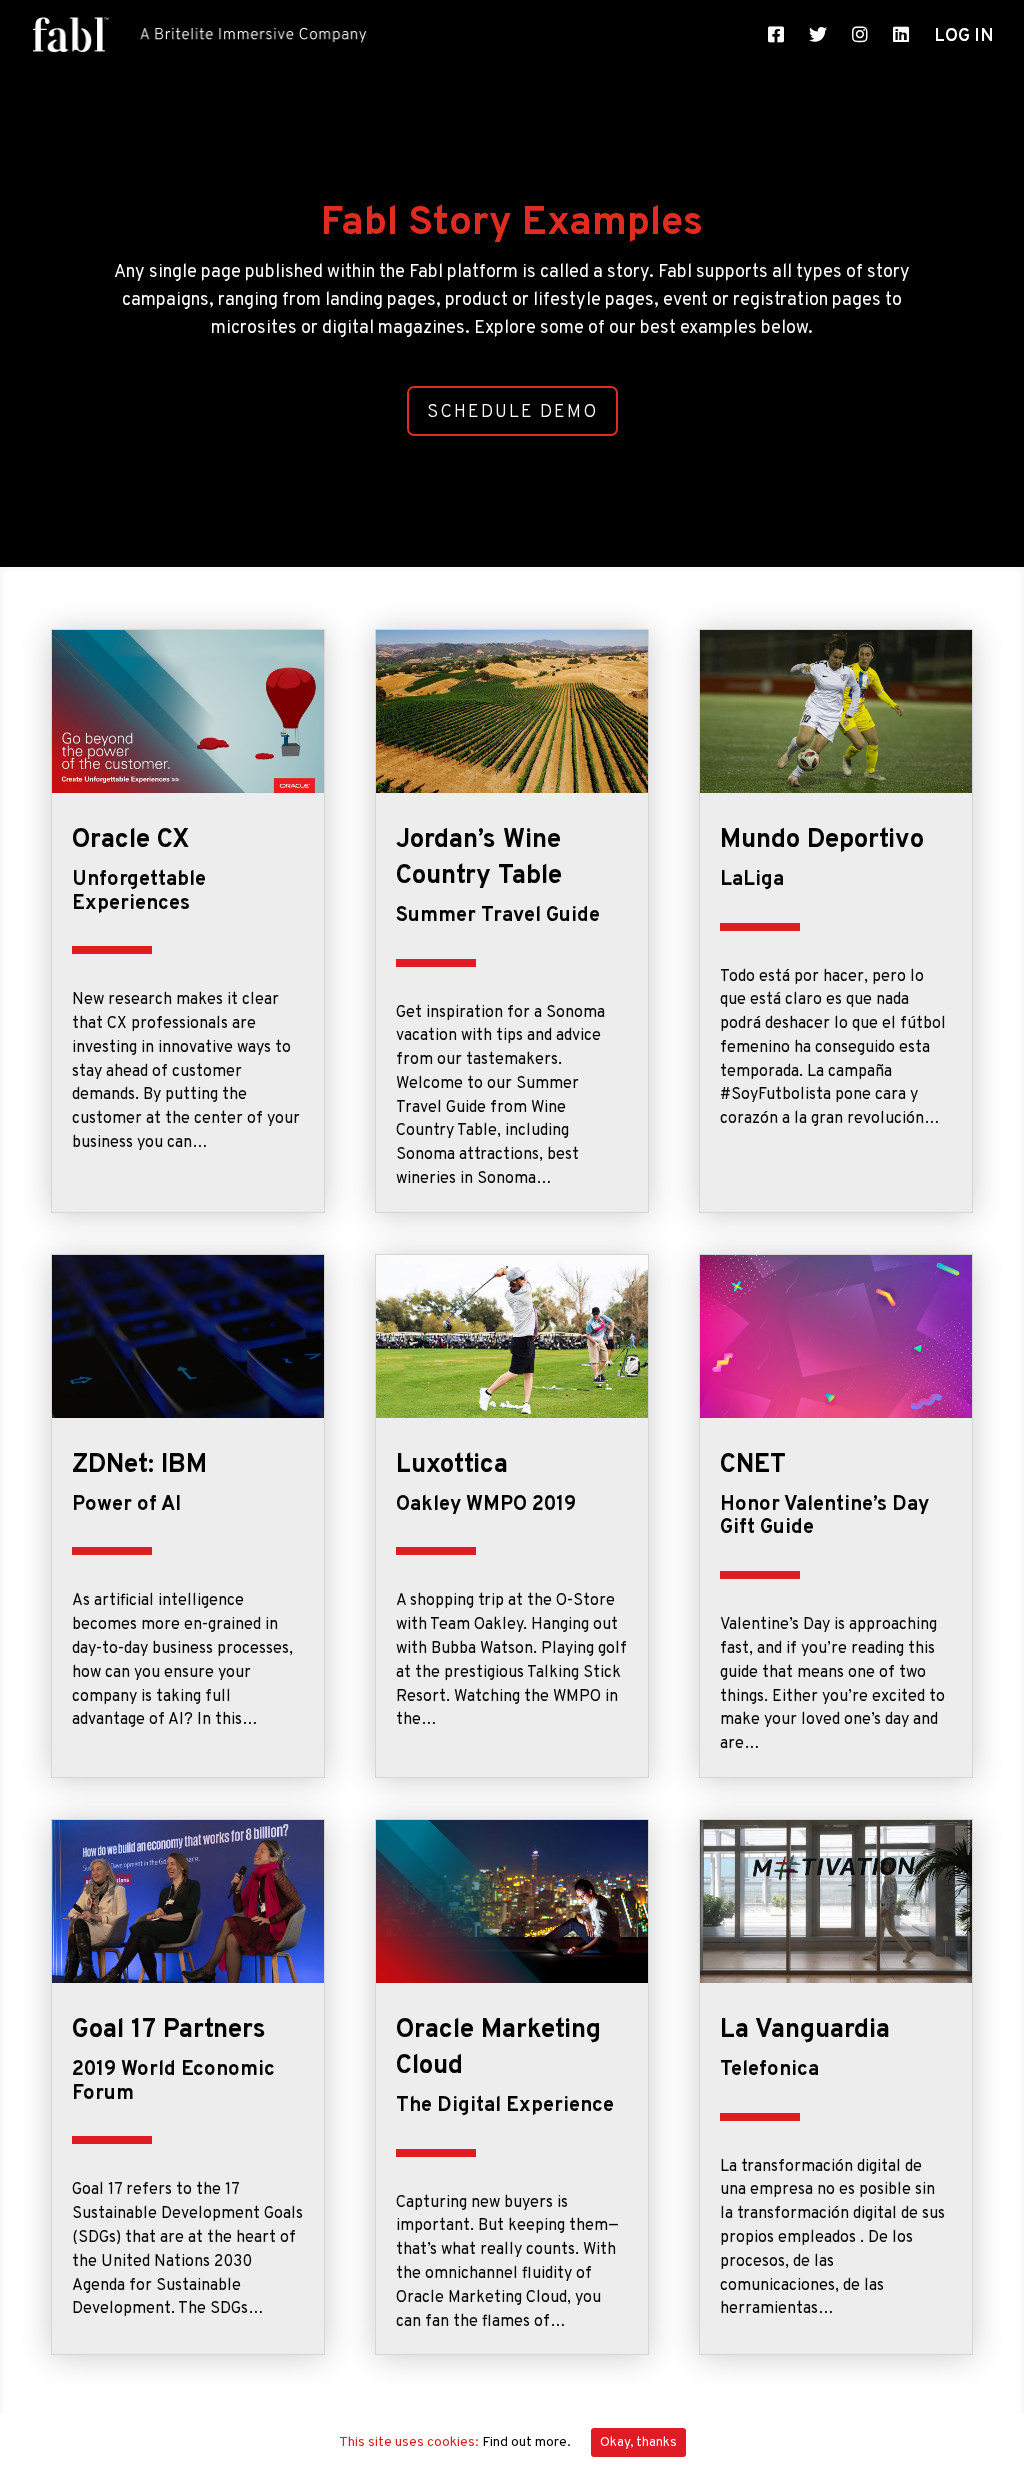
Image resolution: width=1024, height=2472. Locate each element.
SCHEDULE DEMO (512, 412)
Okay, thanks (638, 2442)
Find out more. (526, 2442)
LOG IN (964, 39)
